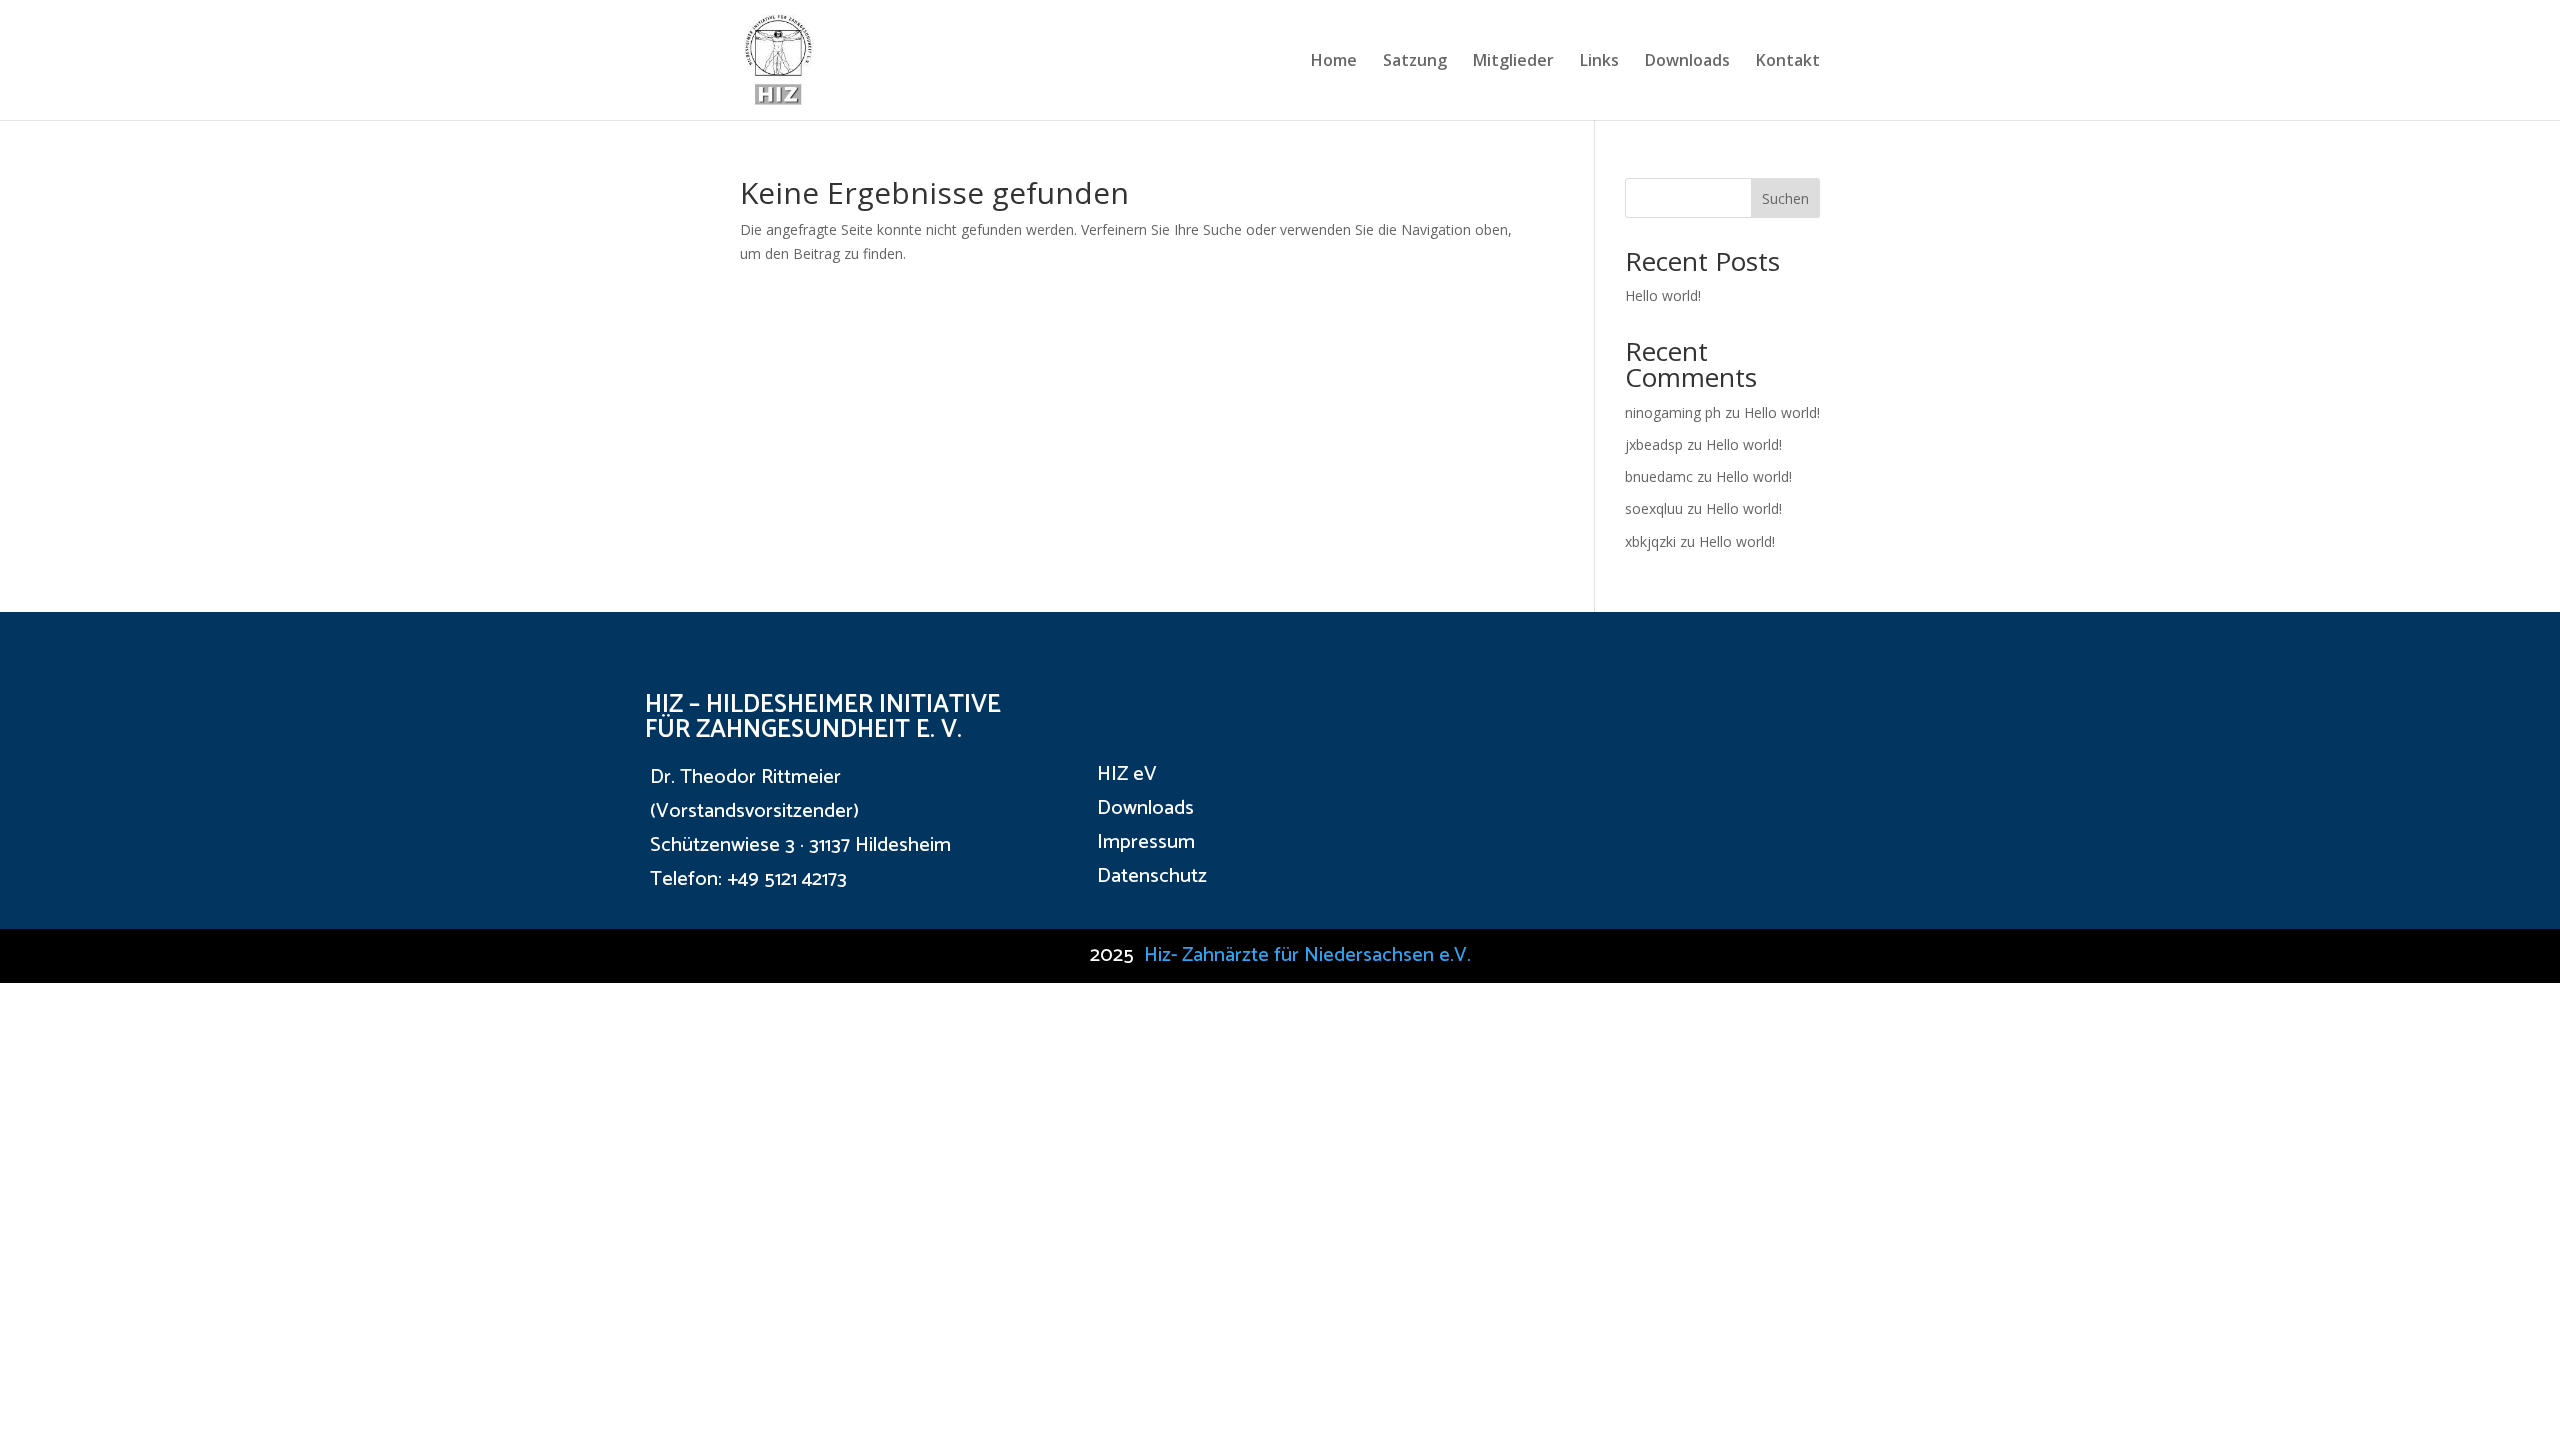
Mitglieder (1513, 62)
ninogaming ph (1673, 412)
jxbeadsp (1654, 444)
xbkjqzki (1650, 541)
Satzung (1415, 62)
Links (1599, 62)
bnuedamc (1659, 476)
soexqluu (1654, 508)
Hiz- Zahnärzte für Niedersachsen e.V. (1307, 955)
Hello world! (1663, 295)
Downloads (1687, 62)
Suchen (1785, 198)
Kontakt (1788, 62)
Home (1334, 62)
